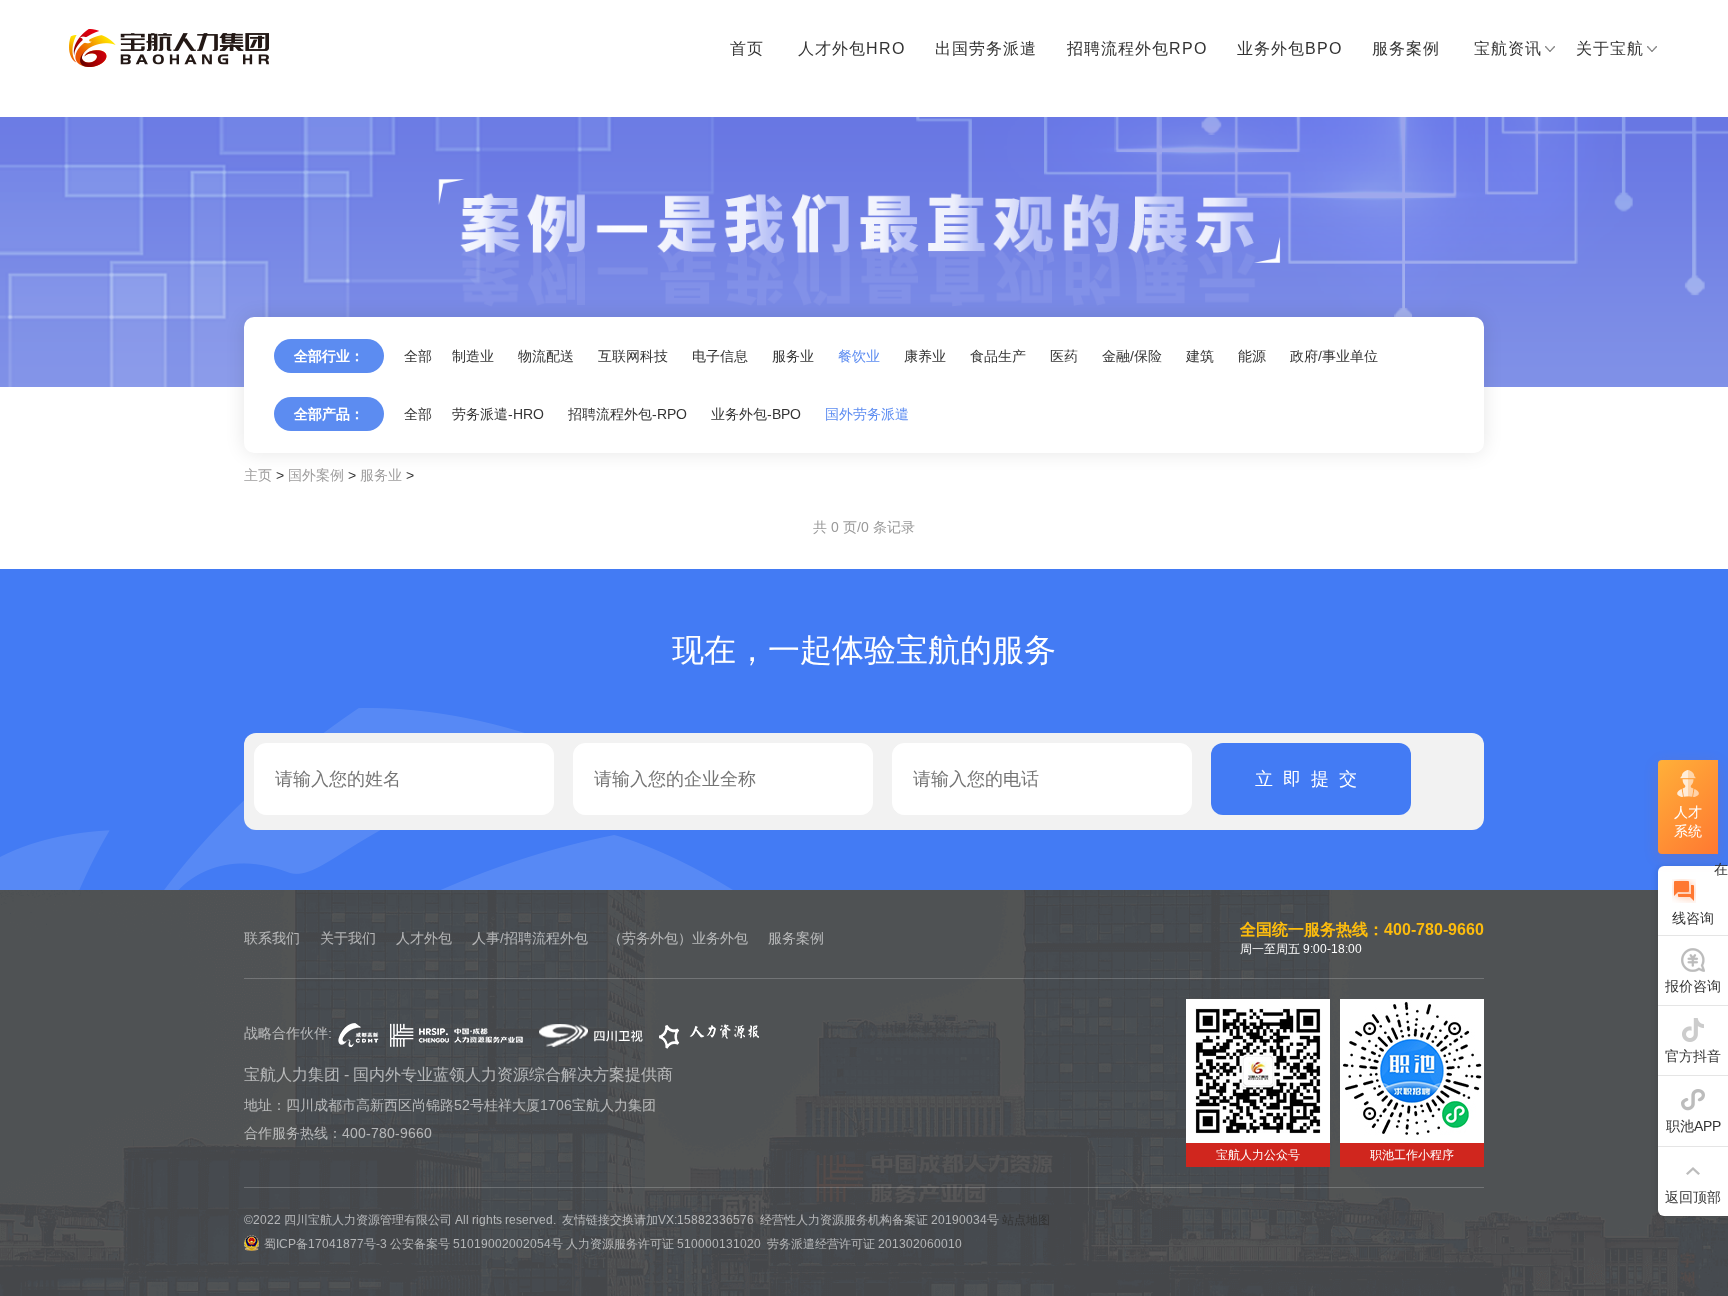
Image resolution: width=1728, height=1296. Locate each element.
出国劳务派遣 (986, 48)
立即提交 (1311, 779)
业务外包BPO (1289, 48)
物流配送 (546, 356)
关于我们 (348, 938)
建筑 (1200, 356)
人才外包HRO (851, 48)
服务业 (793, 356)
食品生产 (998, 356)
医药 (1064, 356)
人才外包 (424, 938)
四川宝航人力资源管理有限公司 (169, 49)
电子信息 (720, 356)
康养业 (925, 356)
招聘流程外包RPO (1137, 48)
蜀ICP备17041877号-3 (325, 1244)
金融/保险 (1132, 356)
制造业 (473, 356)
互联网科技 (633, 356)
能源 (1252, 356)
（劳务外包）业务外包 (678, 938)
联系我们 (272, 938)
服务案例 (1406, 48)
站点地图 (1026, 1220)
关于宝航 (1610, 48)
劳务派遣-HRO (498, 414)
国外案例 (316, 475)
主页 (258, 475)
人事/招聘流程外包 (530, 938)
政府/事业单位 (1334, 356)
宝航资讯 (1508, 48)
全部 (418, 356)
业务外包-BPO (756, 414)
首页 (747, 48)
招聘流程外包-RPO (627, 414)
